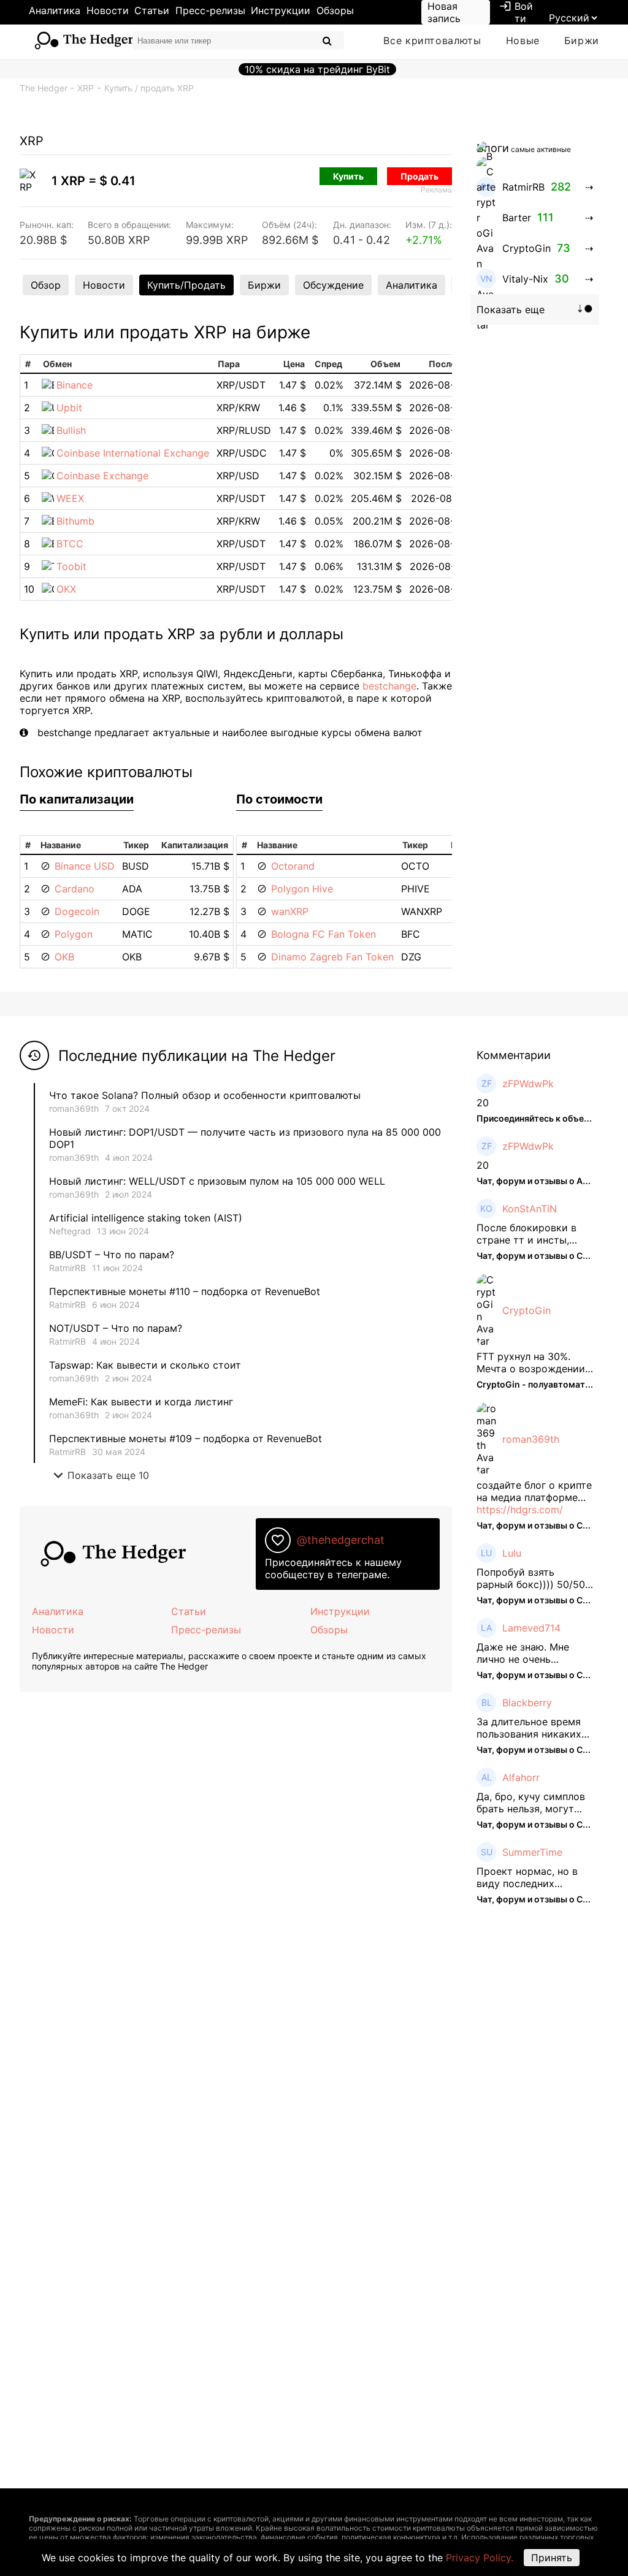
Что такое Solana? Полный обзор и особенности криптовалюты (205, 1095)
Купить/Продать (186, 285)
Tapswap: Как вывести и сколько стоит (145, 1365)
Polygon (74, 934)
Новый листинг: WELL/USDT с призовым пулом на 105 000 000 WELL (217, 1181)
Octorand (293, 866)
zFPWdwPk (528, 1084)
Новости (108, 10)
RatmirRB (67, 1268)
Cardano (75, 889)
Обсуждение (333, 285)
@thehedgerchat (341, 1540)
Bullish (71, 430)
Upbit (69, 408)
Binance (75, 385)
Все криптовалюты (432, 40)
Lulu (512, 1553)
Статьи (152, 10)
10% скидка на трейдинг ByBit (317, 69)
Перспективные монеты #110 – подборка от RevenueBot (185, 1291)
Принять (552, 2558)
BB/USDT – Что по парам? (112, 1255)
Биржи (582, 40)
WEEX (70, 498)
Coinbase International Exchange (133, 453)
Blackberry (527, 1703)
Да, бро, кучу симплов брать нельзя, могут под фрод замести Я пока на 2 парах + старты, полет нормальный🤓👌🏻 (531, 1803)
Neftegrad (70, 1231)
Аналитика (55, 10)
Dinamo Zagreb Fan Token (332, 957)
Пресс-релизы (210, 10)
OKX (66, 589)
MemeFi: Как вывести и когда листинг (141, 1402)
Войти (516, 12)
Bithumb (75, 521)
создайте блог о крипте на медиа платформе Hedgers (534, 1491)
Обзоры (335, 10)
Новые (523, 40)
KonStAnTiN (530, 1209)
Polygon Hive (302, 889)
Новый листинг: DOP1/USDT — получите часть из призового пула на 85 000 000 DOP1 (245, 1138)
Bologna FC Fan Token (324, 934)
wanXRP (290, 911)
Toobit (71, 566)
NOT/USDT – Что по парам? (117, 1328)
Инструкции (281, 10)
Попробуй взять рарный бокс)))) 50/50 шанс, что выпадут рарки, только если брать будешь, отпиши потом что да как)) (531, 1578)
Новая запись (444, 12)
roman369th (74, 1108)
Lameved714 (531, 1628)
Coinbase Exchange (102, 476)
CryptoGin (527, 1310)
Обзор (46, 285)
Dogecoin (77, 911)
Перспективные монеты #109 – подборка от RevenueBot (186, 1438)
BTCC (70, 544)
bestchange (389, 686)
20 (483, 1103)
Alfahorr (521, 1777)
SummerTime (532, 1852)
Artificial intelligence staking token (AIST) (146, 1218)
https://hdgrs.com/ (520, 1510)
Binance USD (85, 866)
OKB (64, 957)
